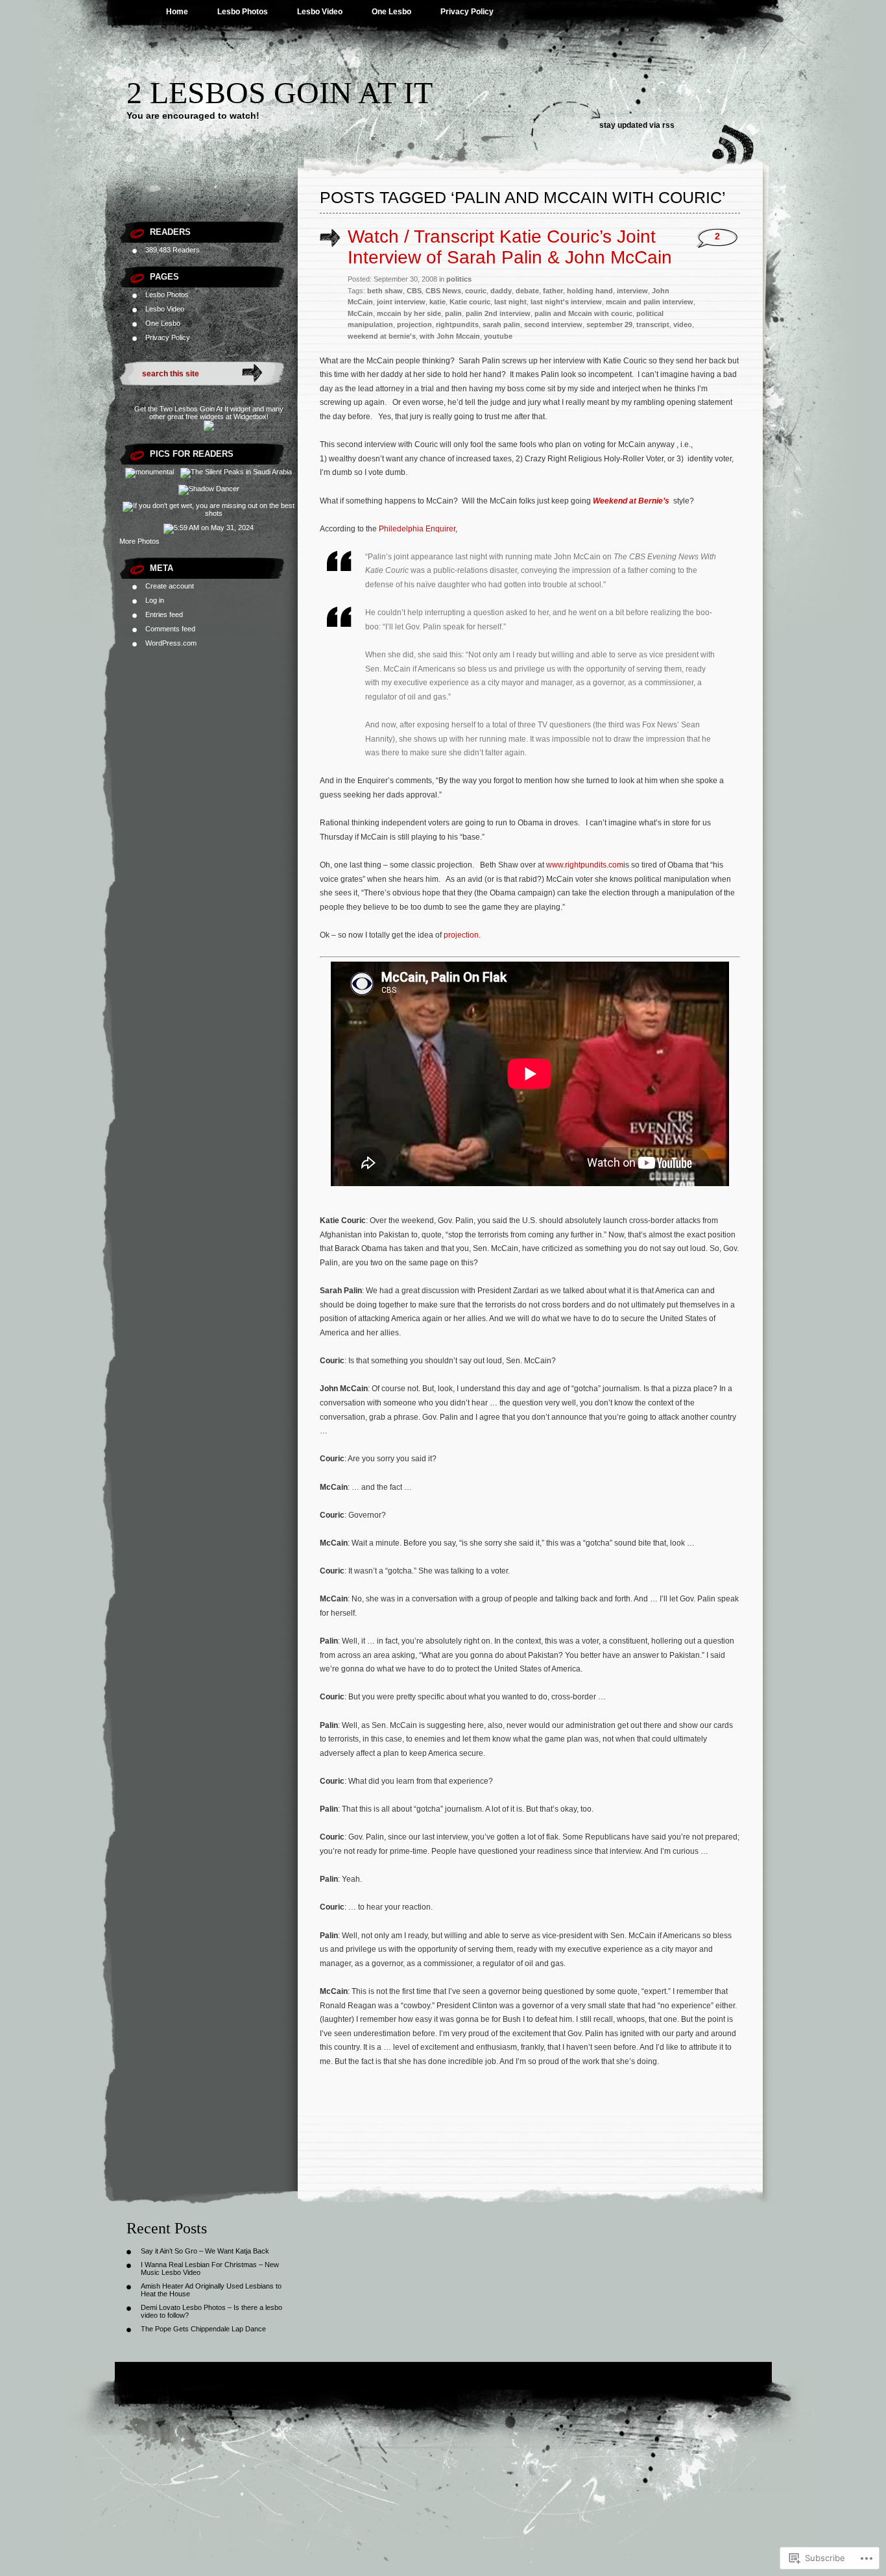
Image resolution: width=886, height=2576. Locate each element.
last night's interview (566, 302)
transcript (653, 324)
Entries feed (164, 614)
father (553, 291)
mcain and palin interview (650, 302)
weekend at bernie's (382, 336)
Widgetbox (250, 417)
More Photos (139, 541)
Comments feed (170, 629)
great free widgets (196, 417)
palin (453, 313)
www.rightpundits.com (585, 865)
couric (476, 291)
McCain (360, 313)
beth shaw (385, 291)
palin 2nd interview (498, 313)
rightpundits (457, 324)
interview (632, 291)
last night (510, 302)
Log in (155, 600)
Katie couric (470, 302)
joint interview (401, 302)
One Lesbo (391, 12)
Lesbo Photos (243, 12)
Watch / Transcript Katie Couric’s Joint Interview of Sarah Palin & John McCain (510, 247)
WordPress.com (171, 643)
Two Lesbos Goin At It (194, 409)
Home (177, 12)
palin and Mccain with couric (583, 313)
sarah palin (501, 324)
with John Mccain (450, 336)
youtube (498, 336)
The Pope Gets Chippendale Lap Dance (203, 2329)
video (683, 324)
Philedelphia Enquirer (417, 529)
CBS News (443, 291)
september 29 (609, 324)
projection (414, 324)
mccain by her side (409, 313)
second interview (553, 324)
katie (437, 302)
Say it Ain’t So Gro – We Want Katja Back (205, 2251)
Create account (170, 586)
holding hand (590, 291)
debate (527, 291)
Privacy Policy (467, 12)
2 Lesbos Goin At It (280, 92)
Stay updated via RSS (637, 125)
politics (459, 279)
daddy (501, 291)
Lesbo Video (320, 12)
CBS (414, 291)
